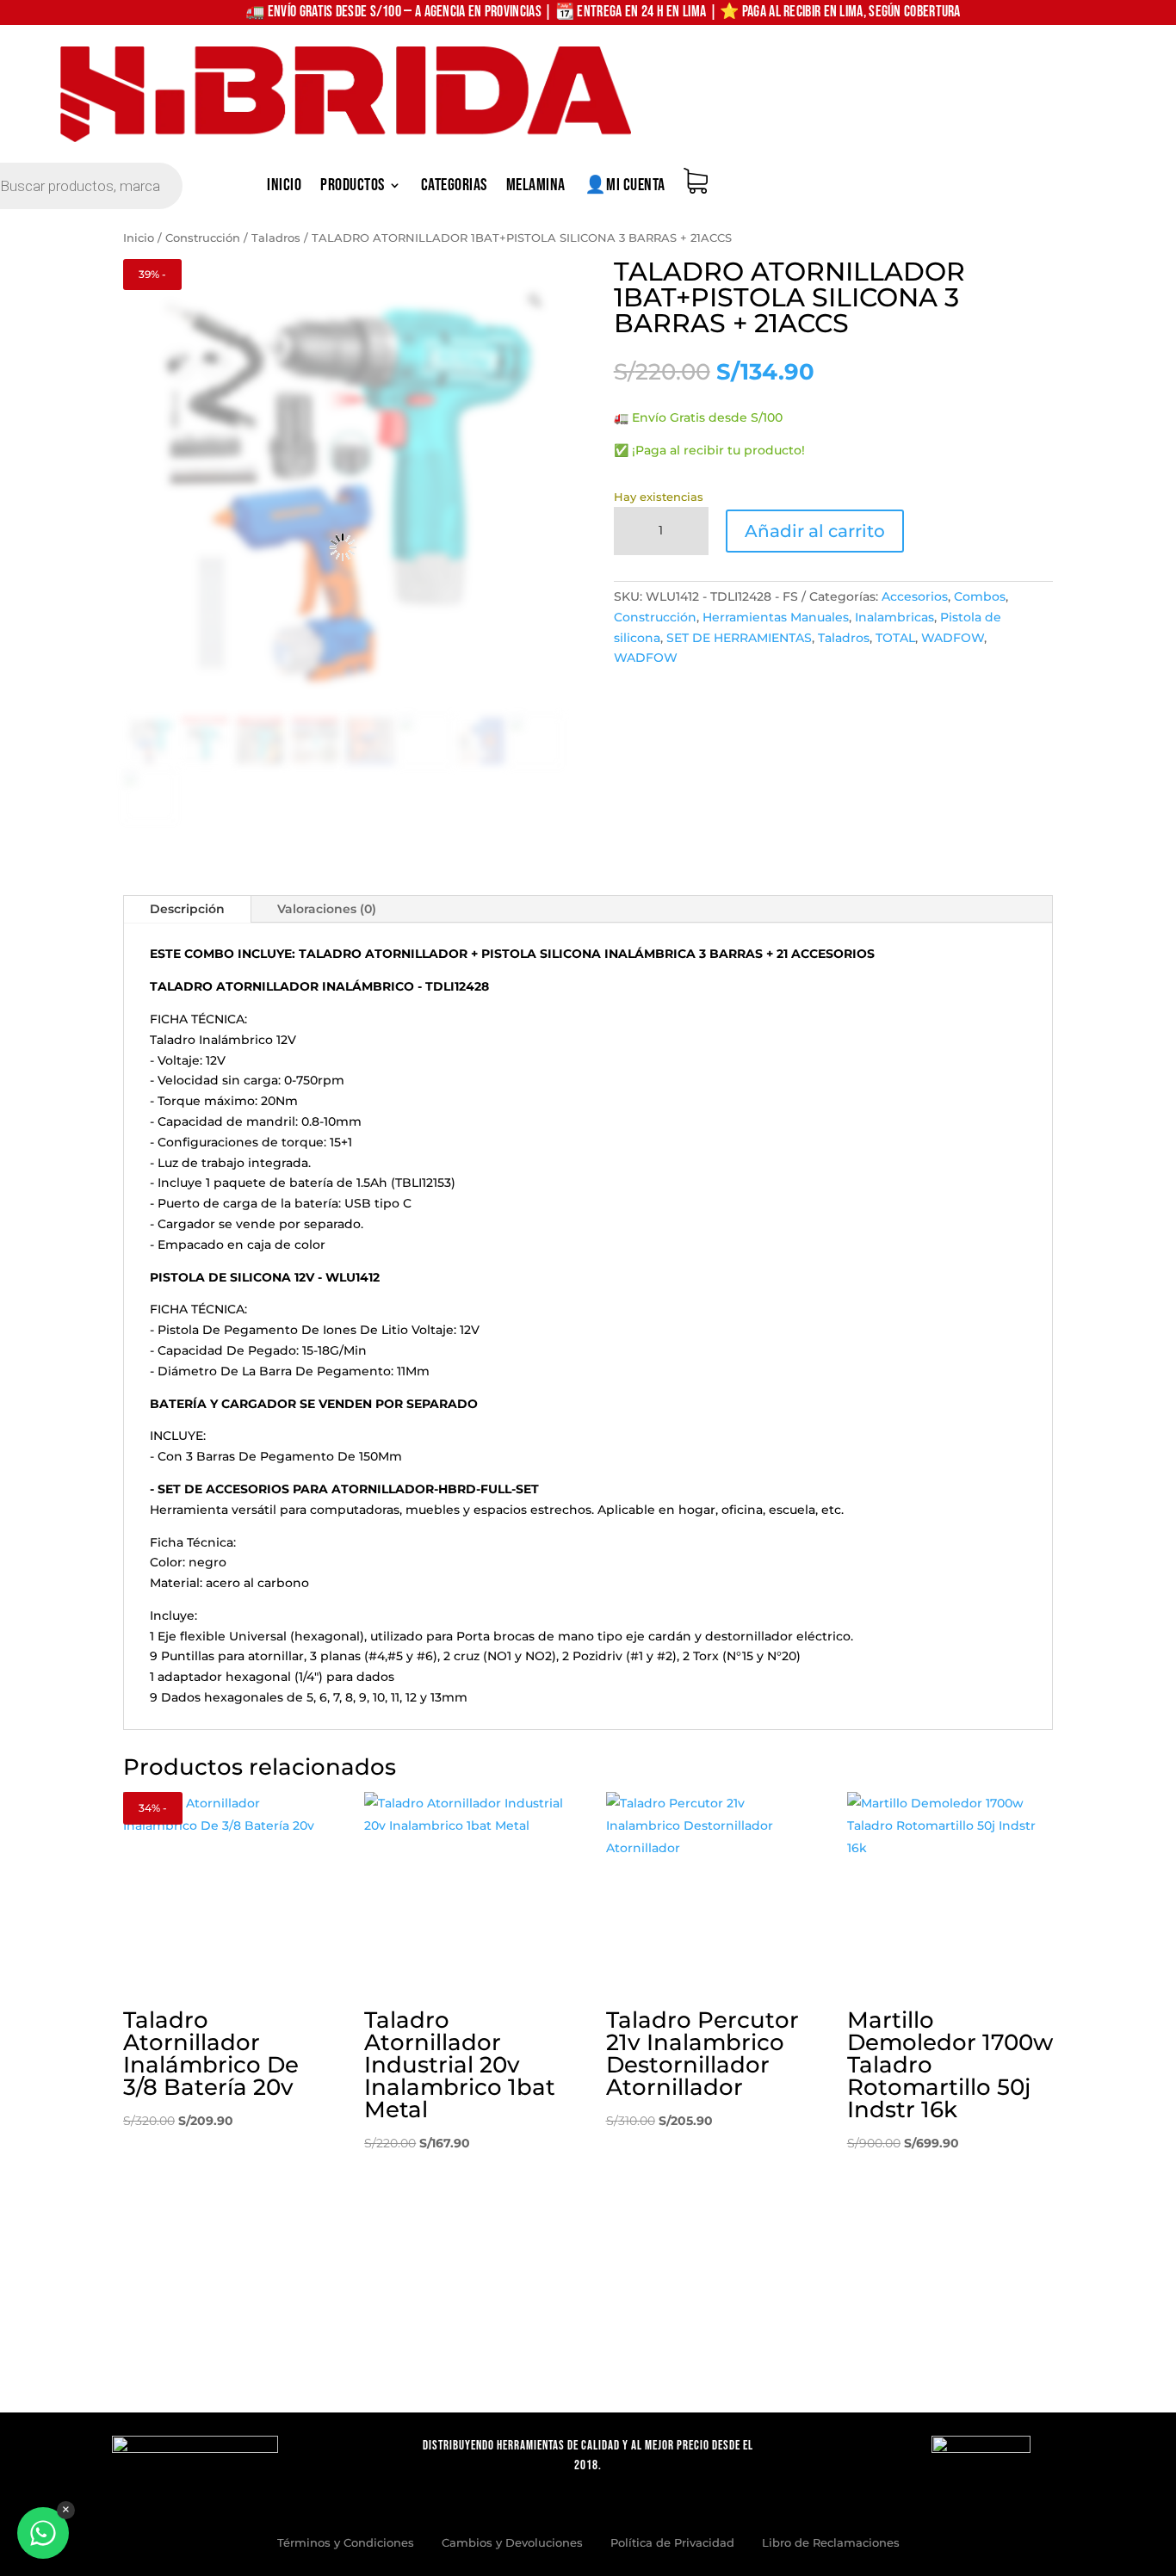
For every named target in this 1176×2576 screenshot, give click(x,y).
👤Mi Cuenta (625, 187)
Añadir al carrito (815, 531)
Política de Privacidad (672, 2542)
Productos (353, 187)
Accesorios (915, 596)
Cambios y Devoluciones (512, 2542)
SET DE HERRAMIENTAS (739, 638)
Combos (980, 596)
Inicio (284, 187)
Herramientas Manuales (776, 617)
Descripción (187, 909)
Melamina (536, 187)
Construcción (203, 238)
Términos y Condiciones (346, 2542)
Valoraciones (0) (327, 909)
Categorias (454, 187)
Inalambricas (894, 617)
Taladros (276, 238)
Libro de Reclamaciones (831, 2542)
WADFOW (953, 638)
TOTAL (895, 638)
